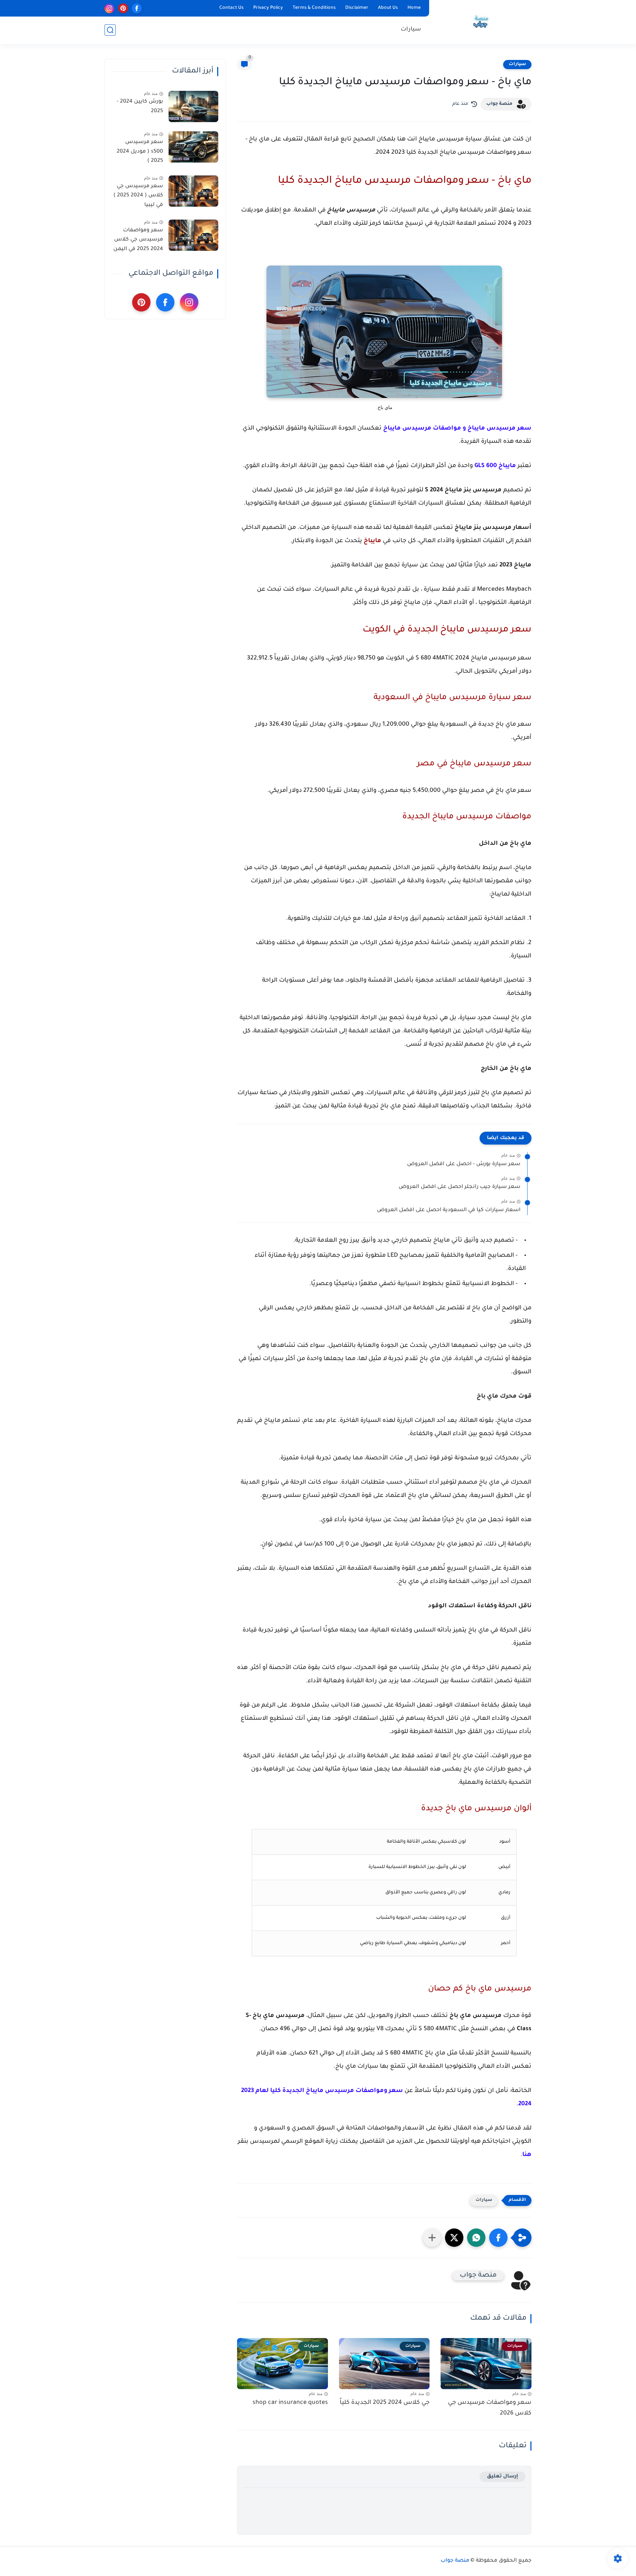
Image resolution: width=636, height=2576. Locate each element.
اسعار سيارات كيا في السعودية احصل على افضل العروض (449, 1210)
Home (414, 8)
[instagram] (109, 8)
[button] (498, 2238)
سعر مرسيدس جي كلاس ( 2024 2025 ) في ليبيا (138, 196)
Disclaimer (357, 8)
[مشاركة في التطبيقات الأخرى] (432, 2238)
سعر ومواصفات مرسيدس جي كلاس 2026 (490, 2408)
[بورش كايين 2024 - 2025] (193, 106)
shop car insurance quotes (290, 2403)
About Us (388, 8)
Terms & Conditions (314, 8)
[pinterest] (123, 8)
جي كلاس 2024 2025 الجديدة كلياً (385, 2403)
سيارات (411, 30)
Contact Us (232, 8)
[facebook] (137, 8)
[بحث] (110, 30)
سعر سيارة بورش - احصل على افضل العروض (464, 1164)
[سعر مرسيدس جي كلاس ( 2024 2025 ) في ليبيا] (193, 191)
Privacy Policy (268, 8)
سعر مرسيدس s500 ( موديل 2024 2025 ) (140, 152)
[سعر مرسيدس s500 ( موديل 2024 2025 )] (193, 147)
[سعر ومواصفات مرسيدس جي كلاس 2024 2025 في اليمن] (193, 235)
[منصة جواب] (482, 21)
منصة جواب (499, 104)
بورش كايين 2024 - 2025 (140, 107)
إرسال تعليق (503, 2477)
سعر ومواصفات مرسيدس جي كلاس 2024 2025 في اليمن (138, 240)
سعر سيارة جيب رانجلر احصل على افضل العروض (460, 1187)
